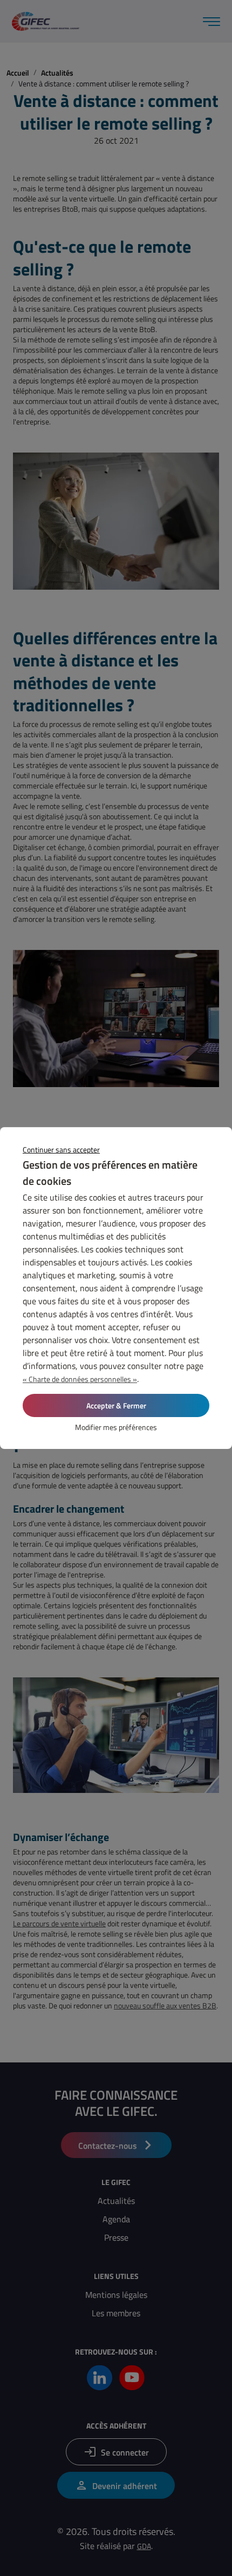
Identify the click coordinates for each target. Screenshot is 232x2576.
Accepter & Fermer (116, 1405)
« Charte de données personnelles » (80, 1379)
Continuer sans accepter (61, 1149)
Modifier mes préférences (116, 1427)
